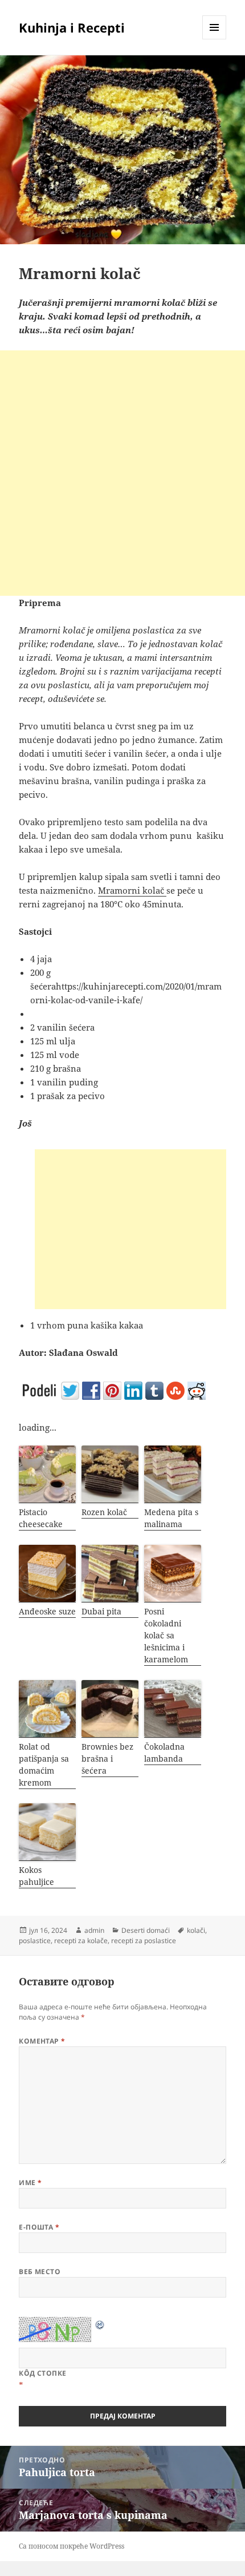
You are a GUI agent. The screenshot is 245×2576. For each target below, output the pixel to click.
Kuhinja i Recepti (72, 27)
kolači (196, 1930)
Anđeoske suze (47, 1611)
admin (94, 1930)
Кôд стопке (43, 2373)
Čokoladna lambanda (164, 1753)
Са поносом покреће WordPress (72, 2546)
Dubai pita (101, 1611)
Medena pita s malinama (171, 1518)
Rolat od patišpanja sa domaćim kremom (44, 1765)
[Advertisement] (122, 473)
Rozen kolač (104, 1512)
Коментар (42, 2041)
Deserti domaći (146, 1930)
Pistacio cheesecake (41, 1518)
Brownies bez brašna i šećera (107, 1759)
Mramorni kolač (132, 890)
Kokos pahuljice (36, 1876)
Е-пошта (39, 2227)
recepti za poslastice (144, 1941)
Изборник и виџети (215, 39)
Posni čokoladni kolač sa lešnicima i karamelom (166, 1635)
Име (30, 2183)
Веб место (40, 2272)
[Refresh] (100, 2324)
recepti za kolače (81, 1941)
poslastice (35, 1941)
